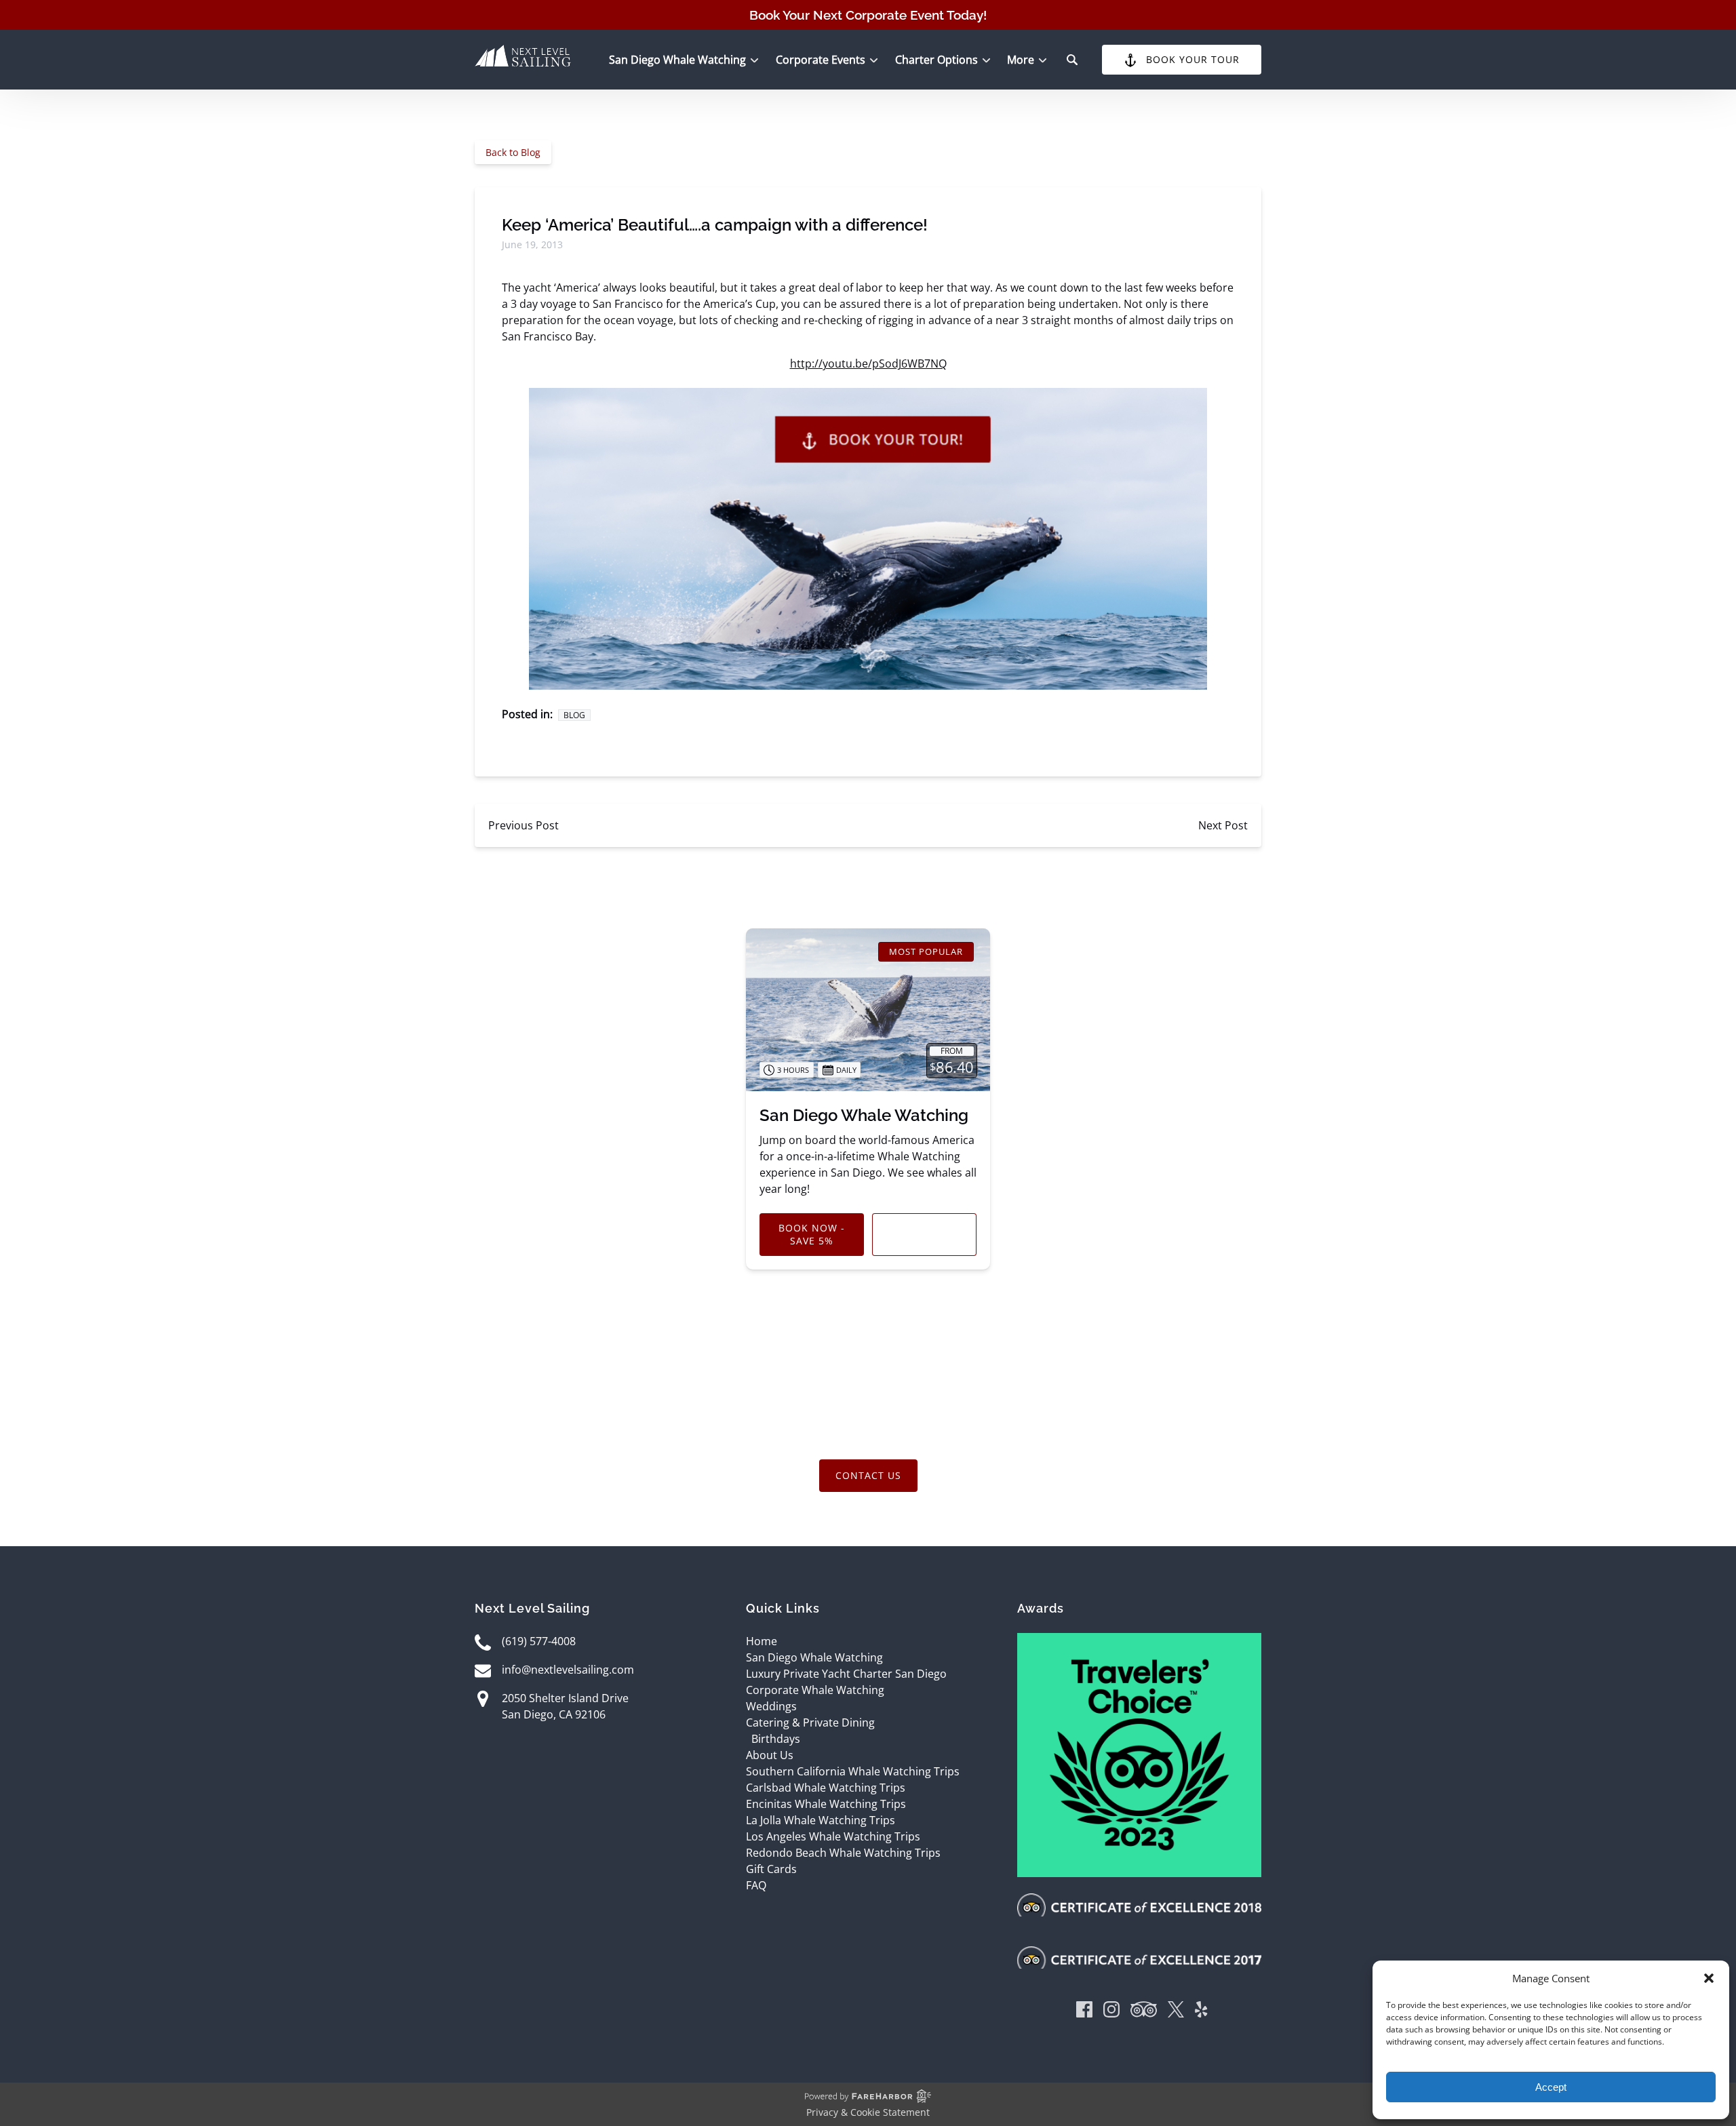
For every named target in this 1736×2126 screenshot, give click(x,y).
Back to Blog (513, 152)
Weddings (771, 1706)
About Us (770, 1755)
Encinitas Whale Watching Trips (826, 1804)
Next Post (1223, 825)
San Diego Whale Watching (864, 1115)
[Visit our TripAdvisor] (1144, 2012)
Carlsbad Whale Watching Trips (826, 1788)
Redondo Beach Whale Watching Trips (843, 1853)
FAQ (756, 1885)
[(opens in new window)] (1139, 1641)
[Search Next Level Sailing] (1072, 60)
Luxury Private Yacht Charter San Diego (846, 1674)
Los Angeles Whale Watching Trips (833, 1836)
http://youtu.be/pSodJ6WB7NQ (868, 363)
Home (762, 1641)
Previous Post (524, 825)
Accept (1551, 2087)
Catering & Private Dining (810, 1723)
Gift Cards (771, 1869)
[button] (1709, 1978)
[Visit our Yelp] (1201, 2012)
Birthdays (776, 1739)
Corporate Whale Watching (815, 1690)
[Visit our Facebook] (1084, 2012)
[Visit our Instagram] (1111, 2012)
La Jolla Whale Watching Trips (821, 1820)
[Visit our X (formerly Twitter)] (1176, 2012)
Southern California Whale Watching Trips (853, 1771)
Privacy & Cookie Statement (868, 2112)
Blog (574, 715)
